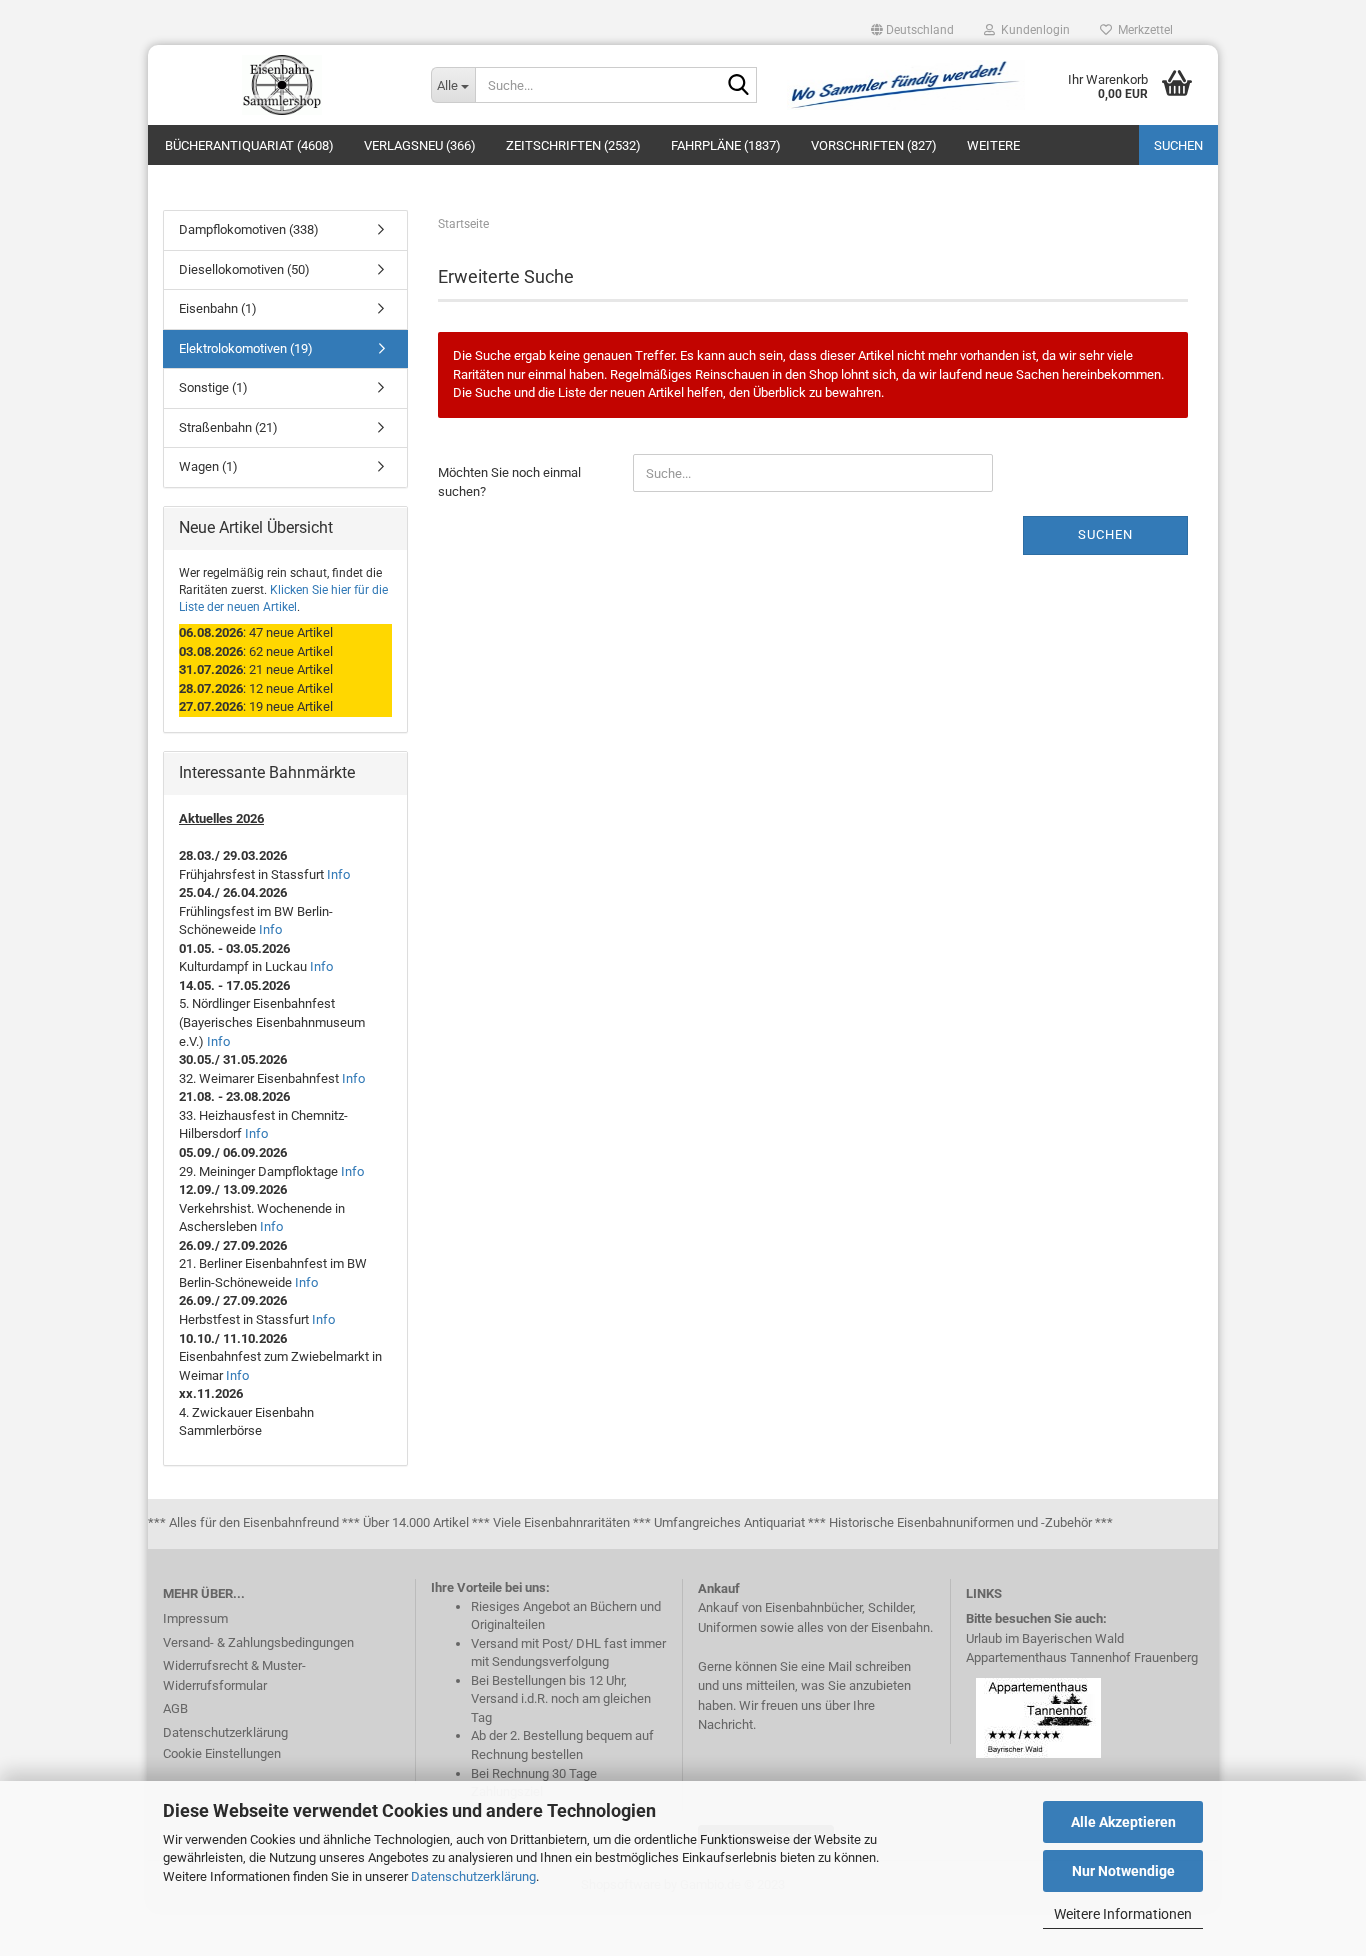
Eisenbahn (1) (218, 308)
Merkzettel (1142, 30)
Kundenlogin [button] (1032, 30)
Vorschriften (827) (874, 145)
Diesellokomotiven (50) (244, 269)
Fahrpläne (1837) (726, 145)
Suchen (1178, 145)
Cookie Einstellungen (222, 1753)
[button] (912, 30)
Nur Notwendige (1123, 1871)
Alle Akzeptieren (1123, 1822)
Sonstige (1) (213, 387)
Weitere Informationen (1123, 1914)
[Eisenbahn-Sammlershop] (282, 85)
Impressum (195, 1618)
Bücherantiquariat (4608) (249, 145)
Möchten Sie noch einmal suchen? (509, 482)
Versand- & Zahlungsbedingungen (258, 1642)
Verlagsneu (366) (420, 145)
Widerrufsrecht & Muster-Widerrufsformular (234, 1675)
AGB (175, 1708)
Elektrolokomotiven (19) (246, 348)
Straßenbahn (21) (228, 427)
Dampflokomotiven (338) (249, 229)
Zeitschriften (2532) (573, 145)
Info (338, 874)
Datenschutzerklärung (473, 1876)
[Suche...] (738, 86)
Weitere (993, 145)
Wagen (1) (208, 466)
